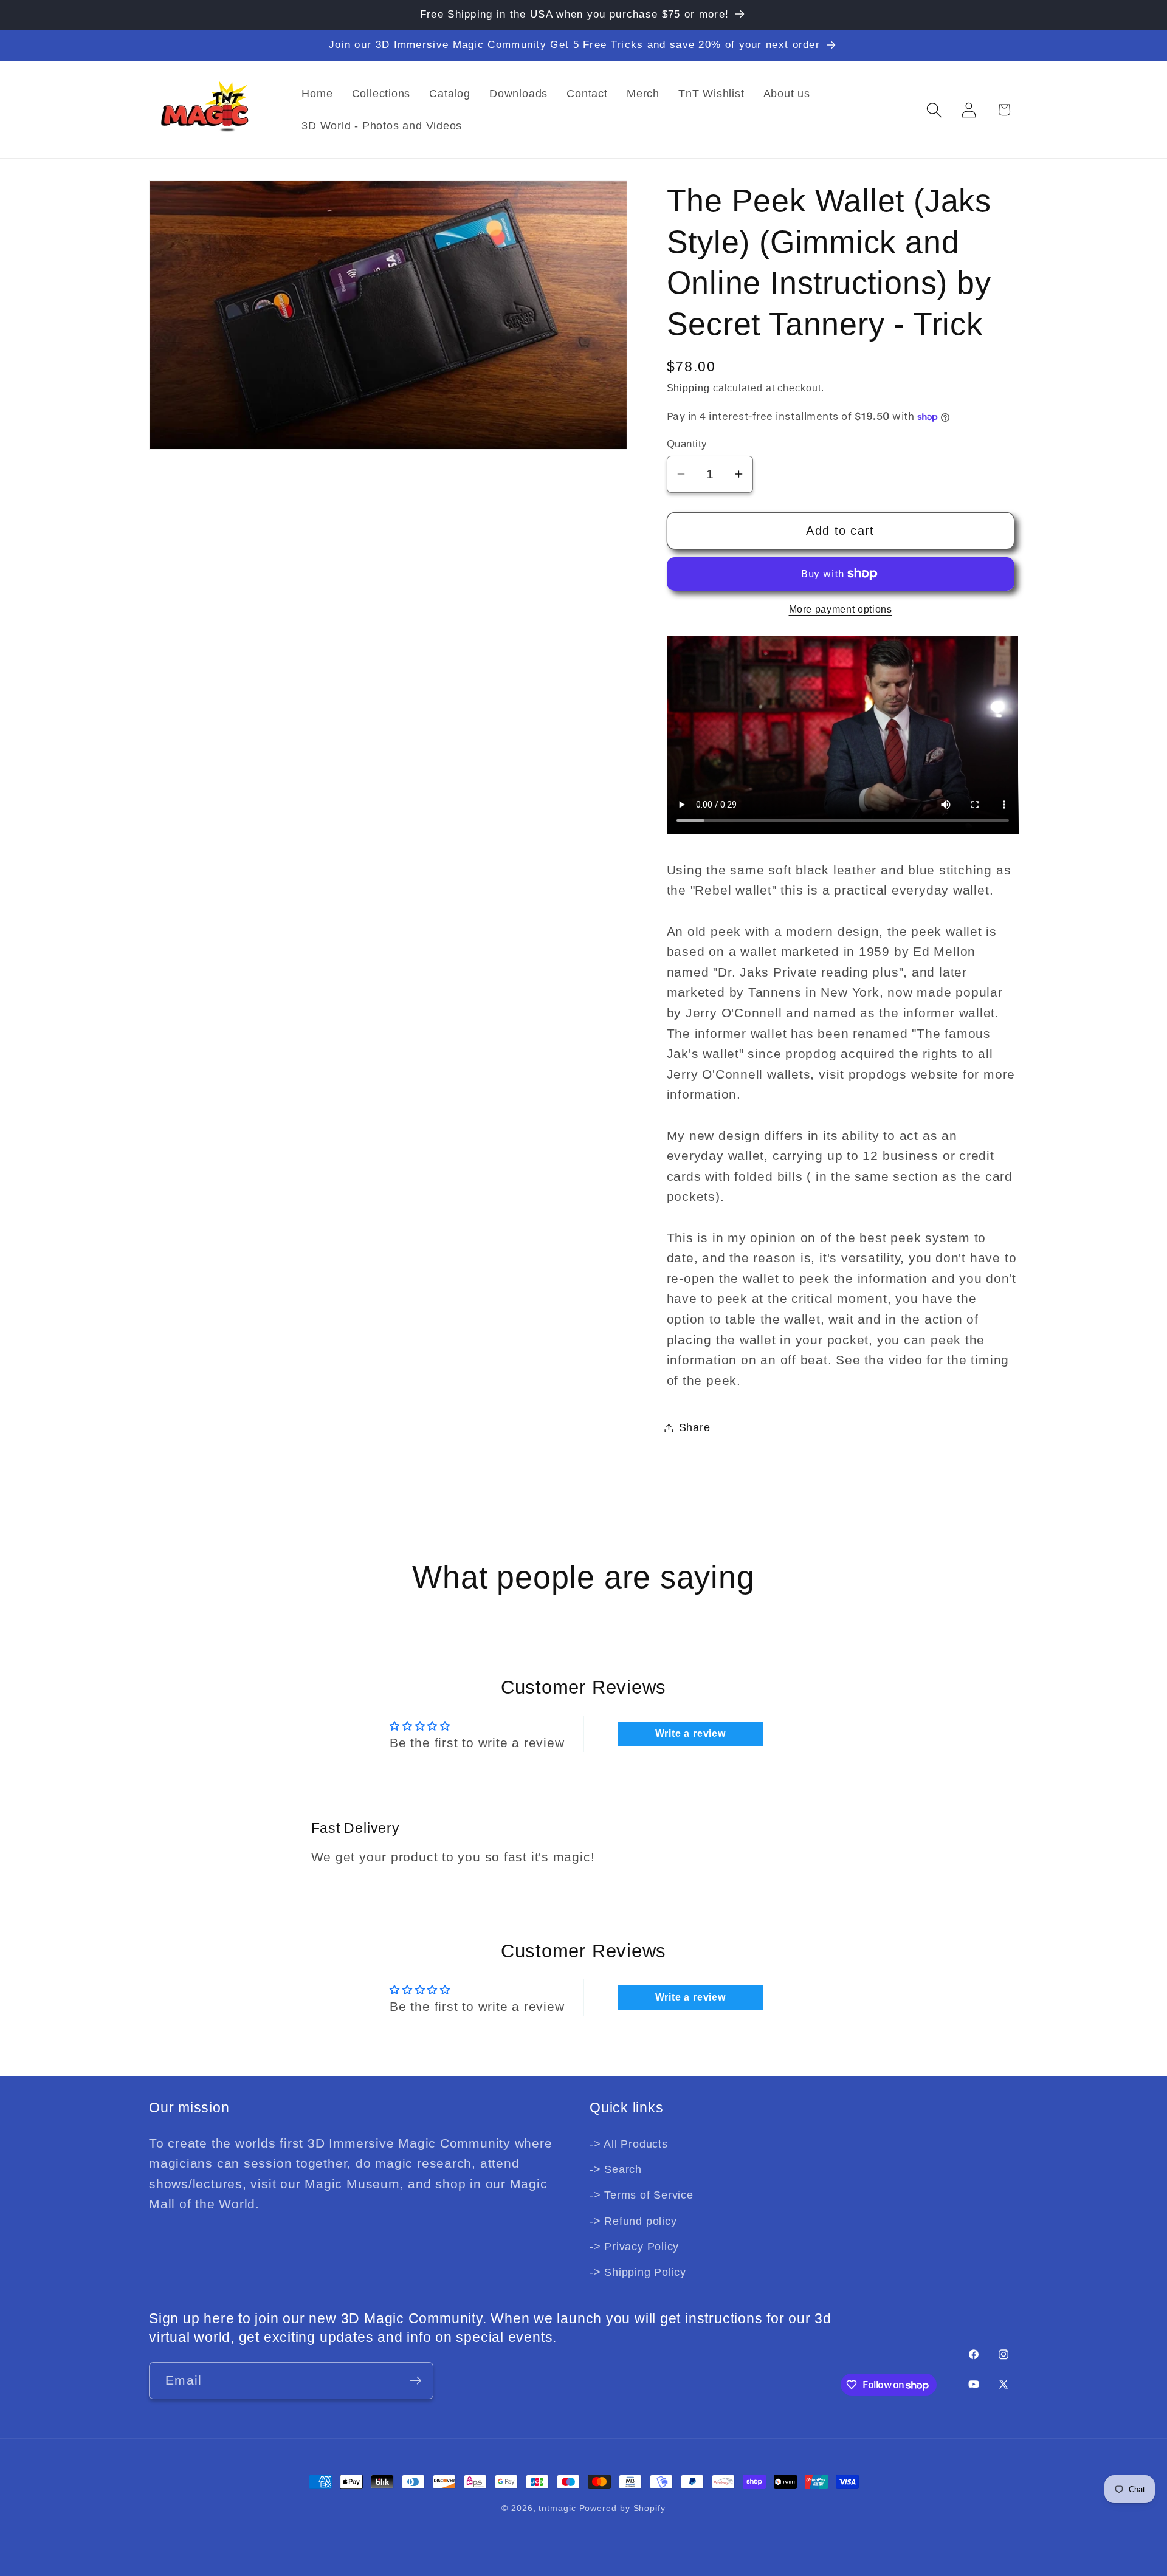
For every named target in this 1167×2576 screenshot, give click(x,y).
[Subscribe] (415, 2381)
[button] (935, 110)
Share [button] (695, 1427)
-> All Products (629, 2143)
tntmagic (557, 2508)
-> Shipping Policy (638, 2272)
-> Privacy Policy (634, 2247)
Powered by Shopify (622, 2508)
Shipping (688, 388)
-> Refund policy (633, 2221)
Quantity (687, 444)
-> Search (616, 2169)
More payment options (841, 609)
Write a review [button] (690, 1733)
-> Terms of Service (642, 2195)
